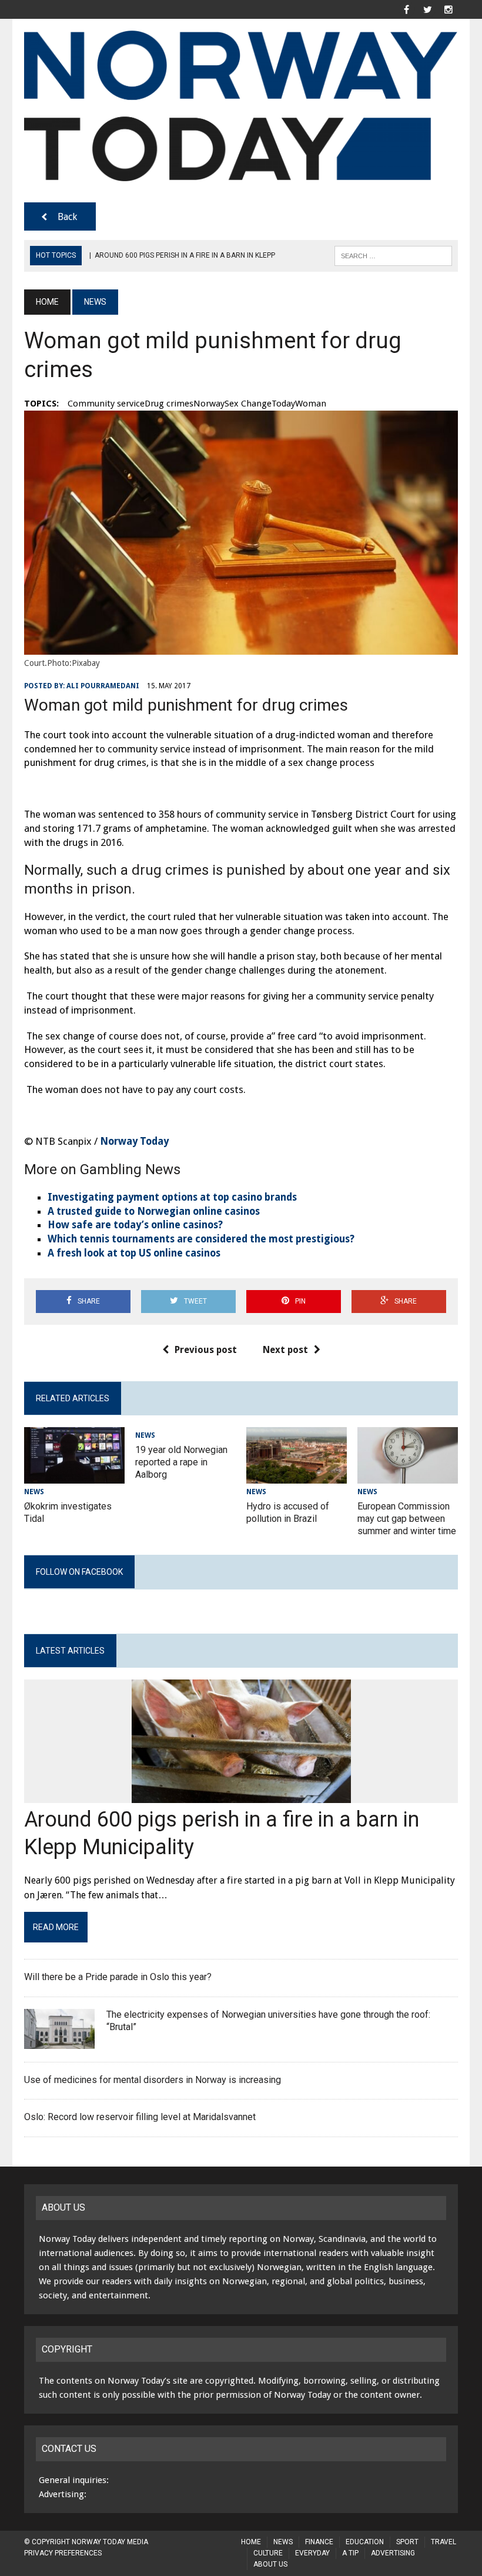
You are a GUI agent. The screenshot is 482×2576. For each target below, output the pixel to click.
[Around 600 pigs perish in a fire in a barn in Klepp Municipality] (241, 1796)
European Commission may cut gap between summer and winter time (407, 1519)
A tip (350, 2553)
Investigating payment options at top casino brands (172, 1197)
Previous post (206, 1350)
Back (67, 217)
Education (365, 2542)
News (34, 1492)
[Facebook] (406, 9)
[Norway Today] (241, 106)
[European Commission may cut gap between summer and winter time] (408, 1476)
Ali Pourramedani (103, 686)
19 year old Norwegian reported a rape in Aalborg (181, 1462)
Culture (268, 2553)
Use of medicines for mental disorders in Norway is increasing (153, 2080)
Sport (407, 2542)
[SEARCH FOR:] (393, 255)
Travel (443, 2542)
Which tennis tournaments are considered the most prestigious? (201, 1239)
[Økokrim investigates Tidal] (74, 1476)
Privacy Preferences (63, 2553)
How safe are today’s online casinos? (135, 1225)
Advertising (393, 2553)
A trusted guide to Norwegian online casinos (154, 1211)
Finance (319, 2542)
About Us (270, 2564)
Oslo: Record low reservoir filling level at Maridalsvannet (140, 2117)
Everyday (312, 2553)
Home (251, 2542)
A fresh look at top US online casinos (134, 1253)
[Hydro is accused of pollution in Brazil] (297, 1476)
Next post (285, 1350)
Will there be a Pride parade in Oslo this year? (119, 1977)
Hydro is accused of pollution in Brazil (288, 1512)
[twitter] (427, 9)
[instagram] (448, 9)
